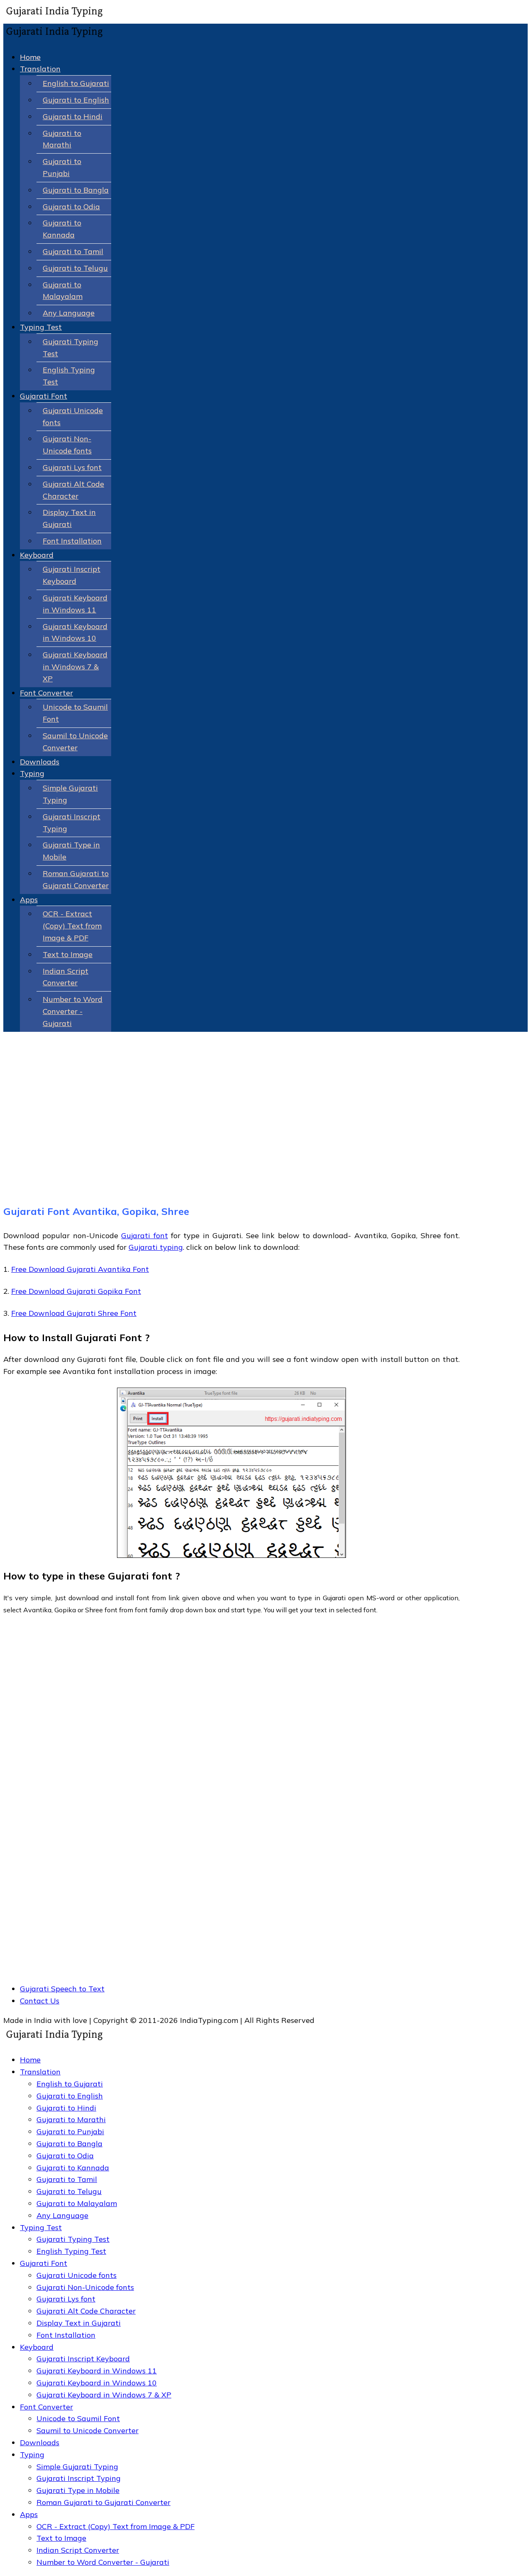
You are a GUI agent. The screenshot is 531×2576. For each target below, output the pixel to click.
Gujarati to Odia (71, 207)
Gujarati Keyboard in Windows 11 (97, 2371)
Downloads (40, 762)
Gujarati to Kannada (73, 2168)
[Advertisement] (231, 1133)
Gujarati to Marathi (71, 2119)
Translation (40, 69)
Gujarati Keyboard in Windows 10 (97, 2383)
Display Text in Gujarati (79, 2323)
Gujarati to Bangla (76, 190)
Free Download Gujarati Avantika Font (80, 1269)
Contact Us (40, 2001)
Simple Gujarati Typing (77, 2467)
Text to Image (68, 954)
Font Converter (46, 693)
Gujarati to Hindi (73, 116)
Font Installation (72, 541)
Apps (29, 900)
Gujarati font (144, 1235)
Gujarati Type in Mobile (78, 2490)
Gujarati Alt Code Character (86, 2311)
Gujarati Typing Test (73, 2239)
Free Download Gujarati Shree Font (74, 1313)
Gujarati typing (156, 1247)
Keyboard (37, 555)
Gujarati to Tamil (73, 251)
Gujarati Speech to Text (62, 1989)
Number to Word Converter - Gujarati (73, 1011)
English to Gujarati (76, 83)
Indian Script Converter (78, 2550)
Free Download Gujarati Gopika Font (76, 1291)
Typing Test (41, 327)
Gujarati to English (76, 100)
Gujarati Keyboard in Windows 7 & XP (75, 667)
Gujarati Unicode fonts (77, 2275)
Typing (32, 773)
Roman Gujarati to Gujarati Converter (104, 2502)
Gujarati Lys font (72, 467)
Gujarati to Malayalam (77, 2203)
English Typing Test (71, 2251)
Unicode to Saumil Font (78, 2418)
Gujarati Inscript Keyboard (83, 2359)
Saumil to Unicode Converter (88, 2430)
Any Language (69, 313)
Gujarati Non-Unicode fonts (85, 2287)
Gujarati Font (44, 396)
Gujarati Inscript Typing (79, 2478)
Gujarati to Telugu (75, 268)
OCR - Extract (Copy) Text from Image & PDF (72, 926)
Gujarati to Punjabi (70, 2132)
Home (30, 57)
